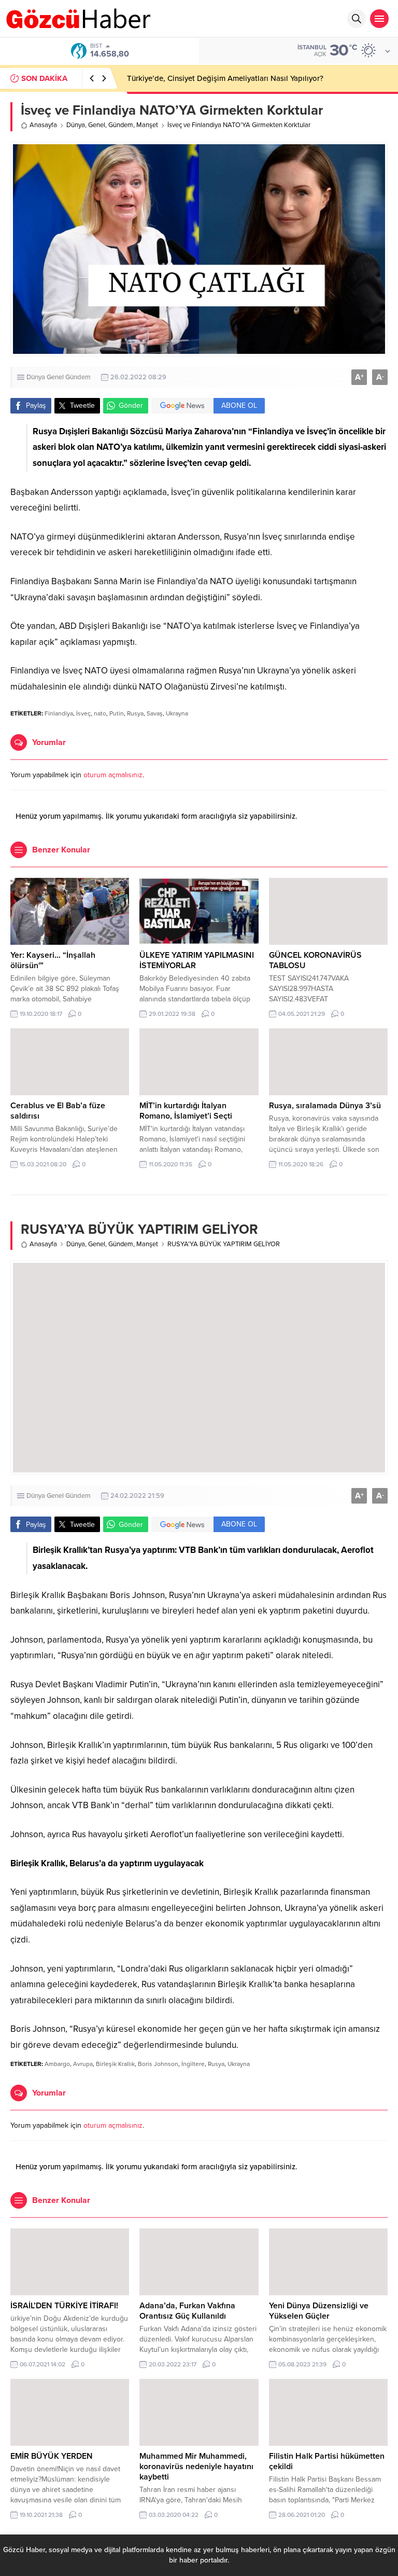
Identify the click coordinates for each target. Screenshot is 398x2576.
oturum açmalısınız (113, 775)
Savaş (155, 713)
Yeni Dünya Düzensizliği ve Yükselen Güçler (319, 2311)
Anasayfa (43, 125)
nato (100, 713)
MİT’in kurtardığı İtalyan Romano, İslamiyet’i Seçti (186, 1111)
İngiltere (193, 2064)
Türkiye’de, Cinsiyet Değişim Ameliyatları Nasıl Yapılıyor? (225, 78)
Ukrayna (177, 713)
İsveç (83, 713)
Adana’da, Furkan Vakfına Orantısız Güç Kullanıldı (187, 2311)
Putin (117, 713)
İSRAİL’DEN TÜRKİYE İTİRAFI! (64, 2306)
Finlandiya (59, 713)
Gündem (121, 125)
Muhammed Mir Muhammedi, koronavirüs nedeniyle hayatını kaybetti (196, 2467)
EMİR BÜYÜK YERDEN (52, 2456)
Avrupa (83, 2064)
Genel (97, 125)
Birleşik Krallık (115, 2064)
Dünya (76, 125)
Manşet (147, 125)
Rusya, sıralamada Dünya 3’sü (325, 1106)
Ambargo (57, 2064)
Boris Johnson (158, 2064)
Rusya (135, 713)
